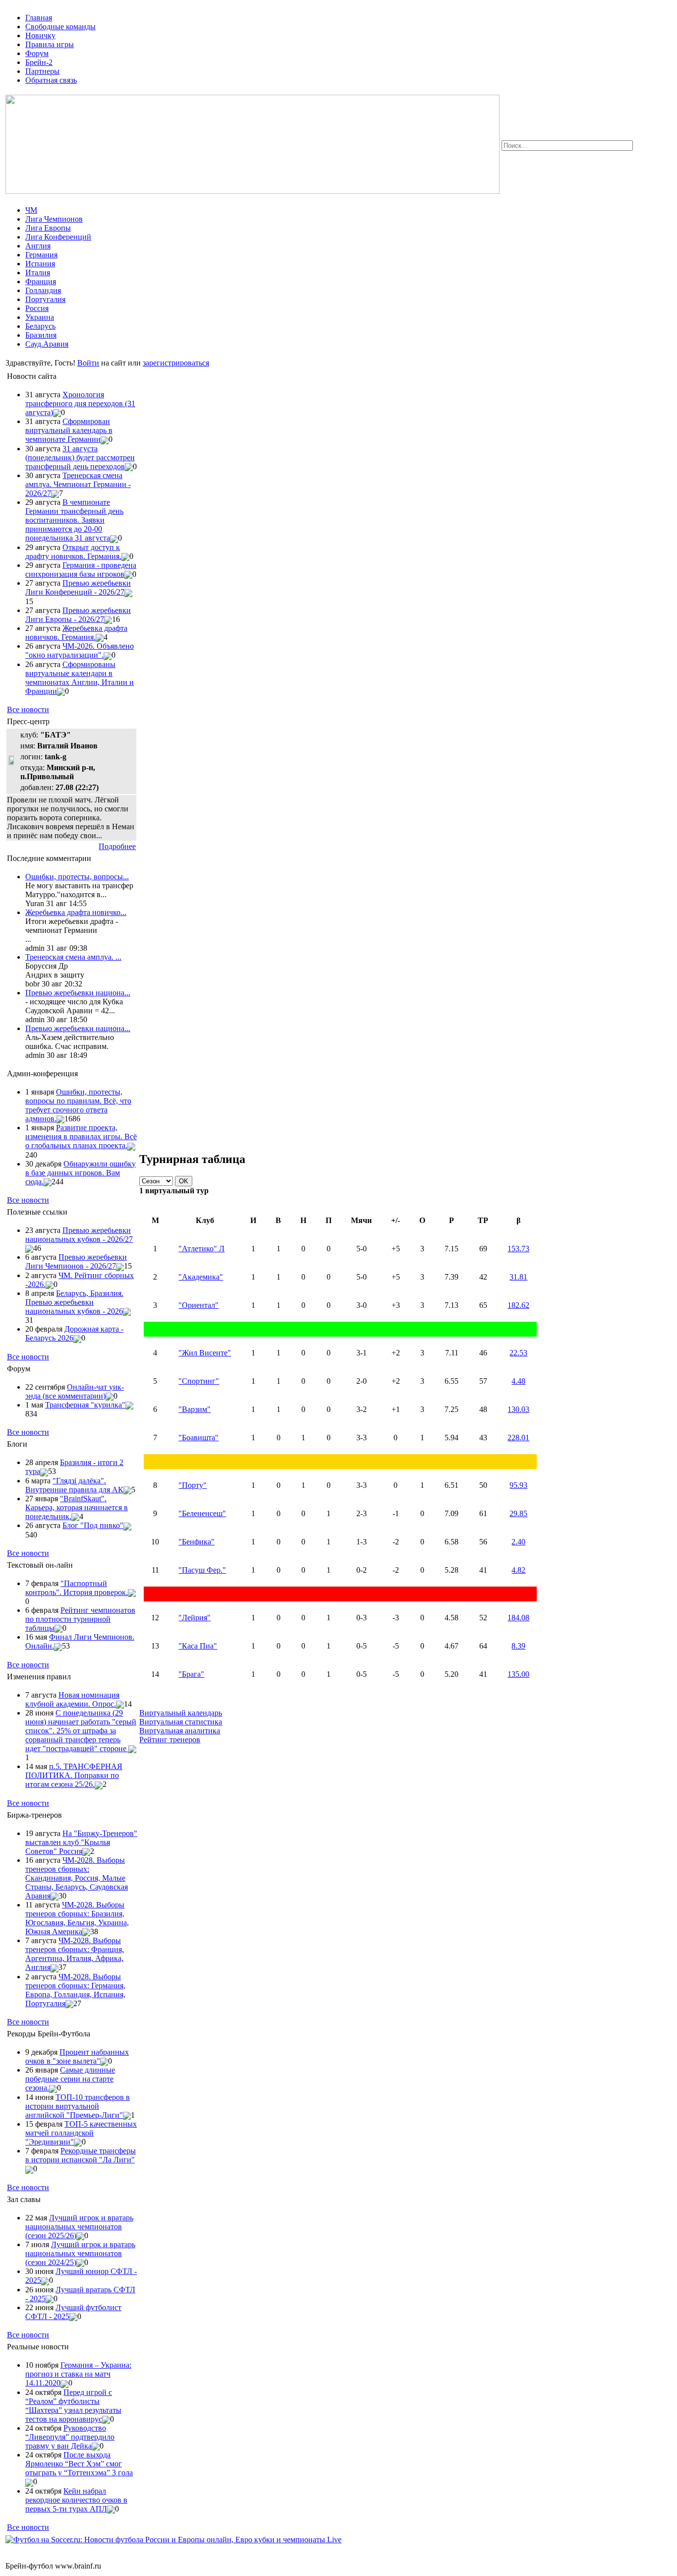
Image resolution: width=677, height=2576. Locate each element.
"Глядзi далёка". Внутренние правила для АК (74, 1485)
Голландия (43, 290)
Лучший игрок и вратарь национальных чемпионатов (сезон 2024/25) (80, 2253)
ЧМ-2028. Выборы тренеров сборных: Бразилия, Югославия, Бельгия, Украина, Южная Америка (77, 1918)
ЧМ (31, 210)
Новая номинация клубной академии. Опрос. (72, 1699)
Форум (37, 53)
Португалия (45, 299)
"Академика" (201, 1277)
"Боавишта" (198, 1438)
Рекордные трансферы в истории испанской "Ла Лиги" (81, 2155)
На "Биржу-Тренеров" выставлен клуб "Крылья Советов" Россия (81, 1842)
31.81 (518, 1277)
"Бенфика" (197, 1542)
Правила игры (50, 44)
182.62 (518, 1305)
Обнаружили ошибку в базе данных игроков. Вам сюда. (81, 1173)
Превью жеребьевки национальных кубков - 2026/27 (79, 1235)
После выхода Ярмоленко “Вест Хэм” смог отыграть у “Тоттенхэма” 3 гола (79, 2464)
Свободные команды (60, 27)
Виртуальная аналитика (180, 1731)
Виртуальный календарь (181, 1713)
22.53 (518, 1353)
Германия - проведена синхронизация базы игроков (81, 570)
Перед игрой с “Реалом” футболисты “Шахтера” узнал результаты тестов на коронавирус (73, 2406)
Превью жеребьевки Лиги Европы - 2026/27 (78, 615)
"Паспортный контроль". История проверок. (77, 1588)
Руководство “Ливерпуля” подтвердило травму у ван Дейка (70, 2437)
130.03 (518, 1409)
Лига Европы (48, 228)
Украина (40, 317)
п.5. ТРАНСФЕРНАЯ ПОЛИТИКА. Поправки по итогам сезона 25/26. (74, 1775)
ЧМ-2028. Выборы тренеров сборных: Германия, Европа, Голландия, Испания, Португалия (75, 1990)
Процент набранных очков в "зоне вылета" (77, 2056)
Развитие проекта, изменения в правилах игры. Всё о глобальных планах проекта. (81, 1136)
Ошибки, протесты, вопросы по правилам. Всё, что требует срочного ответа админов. (78, 1105)
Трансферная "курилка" (85, 1405)
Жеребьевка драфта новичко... (76, 912)
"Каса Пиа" (198, 1646)
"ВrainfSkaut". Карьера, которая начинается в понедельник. (77, 1507)
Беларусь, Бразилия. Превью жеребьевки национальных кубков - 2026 (74, 1302)
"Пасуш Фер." (202, 1570)
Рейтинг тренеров (170, 1740)
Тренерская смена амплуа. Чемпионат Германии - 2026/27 (78, 484)
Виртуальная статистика (181, 1722)
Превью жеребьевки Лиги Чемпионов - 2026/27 (76, 1261)
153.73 (518, 1249)
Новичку (40, 35)
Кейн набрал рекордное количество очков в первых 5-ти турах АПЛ (76, 2500)
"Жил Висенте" (205, 1353)
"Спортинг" (199, 1381)
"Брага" (191, 1674)
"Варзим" (195, 1409)
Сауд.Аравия (47, 344)
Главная (39, 18)
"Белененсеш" (202, 1513)
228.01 (518, 1438)
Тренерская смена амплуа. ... (73, 957)
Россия (37, 308)
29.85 (518, 1513)
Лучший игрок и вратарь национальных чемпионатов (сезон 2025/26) (79, 2227)
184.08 (518, 1618)
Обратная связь (51, 80)
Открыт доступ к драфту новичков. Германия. (73, 552)
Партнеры (42, 71)
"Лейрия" (195, 1618)
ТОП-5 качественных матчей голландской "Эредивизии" (81, 2133)
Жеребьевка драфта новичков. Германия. (76, 633)
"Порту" (193, 1485)
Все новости (28, 709)
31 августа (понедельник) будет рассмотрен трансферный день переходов (80, 458)
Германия (41, 255)
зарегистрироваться (176, 363)
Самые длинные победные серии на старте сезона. (70, 2079)
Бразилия (41, 335)
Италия (38, 273)
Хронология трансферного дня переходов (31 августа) (80, 403)
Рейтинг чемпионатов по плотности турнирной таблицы (80, 1619)
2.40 (518, 1542)
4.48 (518, 1381)
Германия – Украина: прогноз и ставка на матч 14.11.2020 (78, 2374)
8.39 (518, 1646)
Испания (40, 264)
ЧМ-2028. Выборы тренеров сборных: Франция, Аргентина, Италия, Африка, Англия (75, 1954)
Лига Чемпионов (54, 219)
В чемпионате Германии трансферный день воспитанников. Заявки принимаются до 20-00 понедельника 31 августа (74, 520)
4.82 (518, 1570)
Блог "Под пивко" (93, 1525)
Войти (88, 363)
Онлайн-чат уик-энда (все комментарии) (75, 1391)
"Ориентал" (198, 1305)
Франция (41, 281)
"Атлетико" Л (201, 1249)
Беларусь (40, 326)
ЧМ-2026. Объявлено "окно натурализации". (80, 650)
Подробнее (117, 846)
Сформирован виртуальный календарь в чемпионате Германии (69, 430)
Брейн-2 (39, 62)
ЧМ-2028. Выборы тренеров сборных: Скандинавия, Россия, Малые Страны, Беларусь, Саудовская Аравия (77, 1878)
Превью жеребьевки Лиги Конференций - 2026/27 (78, 587)
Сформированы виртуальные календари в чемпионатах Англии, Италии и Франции (80, 678)
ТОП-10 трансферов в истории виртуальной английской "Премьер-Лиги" (78, 2106)
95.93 (518, 1485)
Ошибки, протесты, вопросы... (77, 877)
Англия (38, 246)
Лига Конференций (58, 237)
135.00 (518, 1674)
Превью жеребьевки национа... (78, 993)
